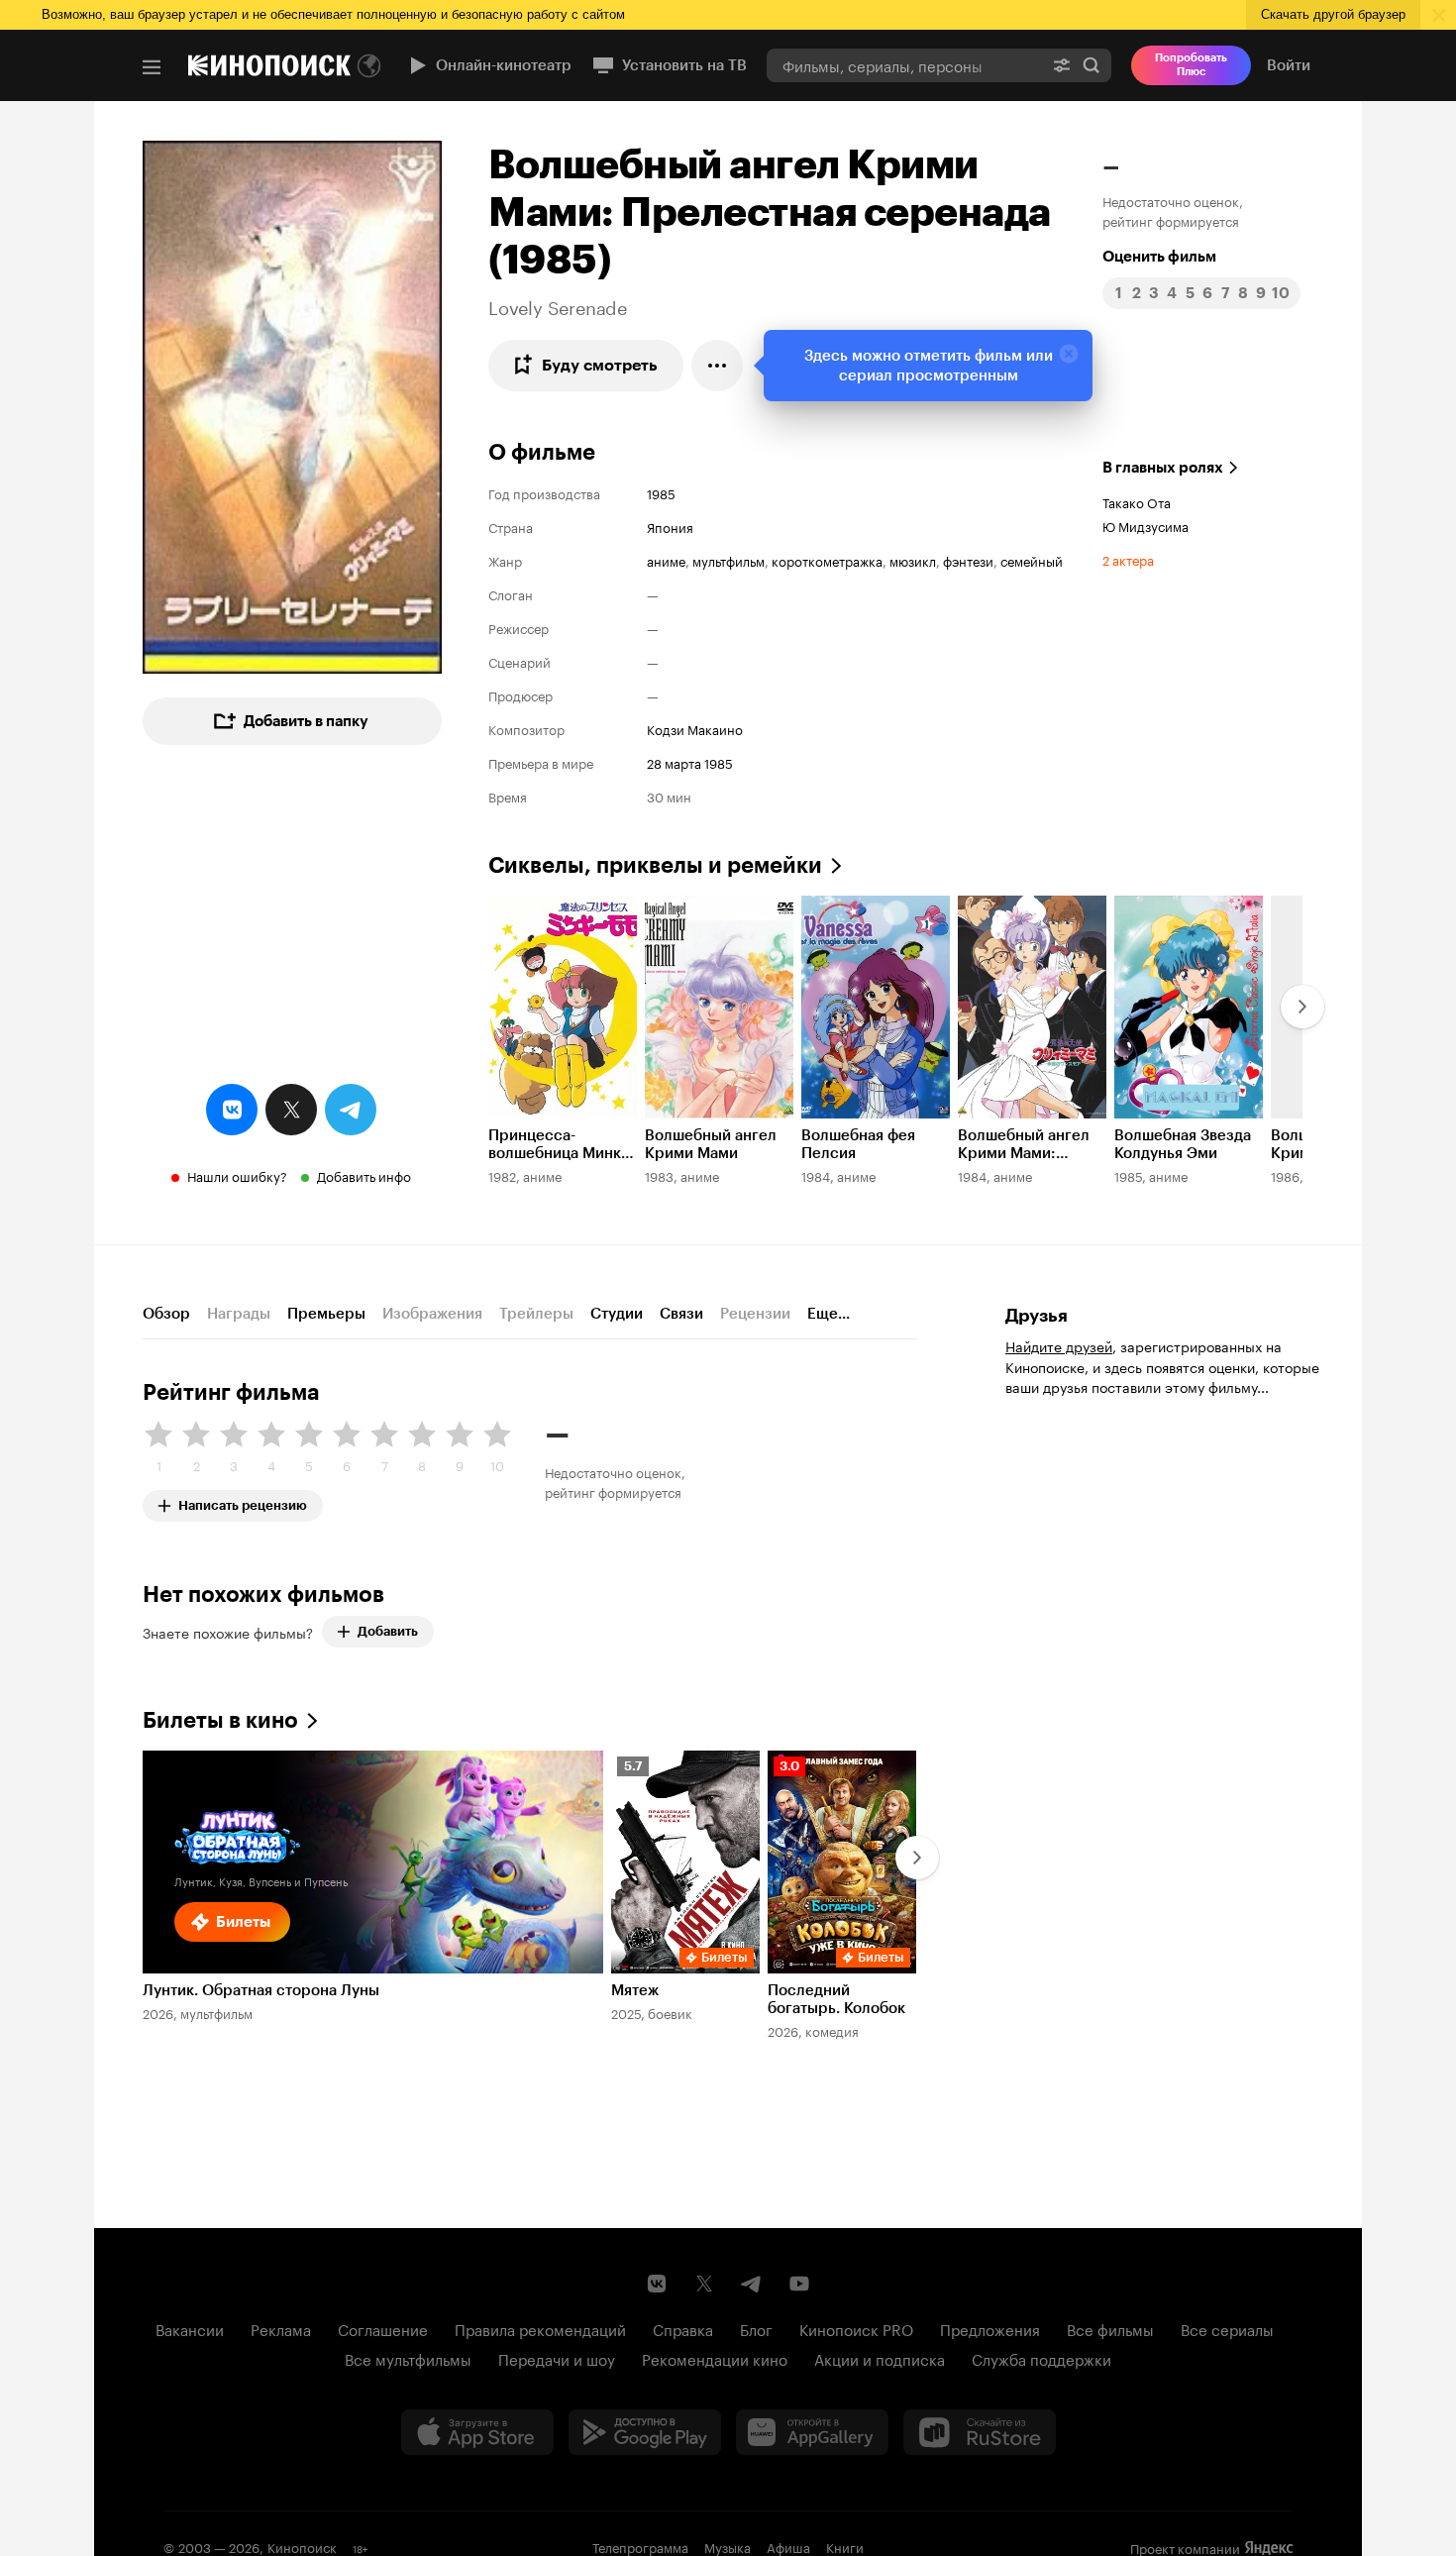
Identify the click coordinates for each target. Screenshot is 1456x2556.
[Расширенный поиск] (1062, 65)
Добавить (388, 1631)
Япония (670, 526)
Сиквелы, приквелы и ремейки (655, 865)
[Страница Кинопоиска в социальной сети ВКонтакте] (657, 2284)
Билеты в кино (220, 1720)
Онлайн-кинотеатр (504, 65)
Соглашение (383, 2328)
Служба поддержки (1041, 2358)
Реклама (281, 2328)
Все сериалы (1227, 2328)
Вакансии (190, 2328)
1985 (661, 492)
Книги (845, 2546)
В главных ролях (1163, 468)
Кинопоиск (302, 2546)
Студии (617, 1314)
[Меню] (152, 67)
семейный (1032, 560)
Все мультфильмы (408, 2358)
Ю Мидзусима (1145, 525)
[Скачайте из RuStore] (980, 2432)
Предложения (990, 2328)
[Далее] (1302, 1007)
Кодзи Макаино (695, 728)
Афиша (788, 2546)
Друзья (1037, 1316)
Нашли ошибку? (237, 1175)
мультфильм (728, 560)
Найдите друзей (1059, 1345)
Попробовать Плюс (1191, 65)
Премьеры (326, 1314)
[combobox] (904, 65)
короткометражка (827, 560)
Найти (1092, 65)
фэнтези (968, 560)
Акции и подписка (880, 2358)
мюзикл (913, 560)
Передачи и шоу (557, 2358)
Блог (756, 2328)
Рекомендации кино (715, 2358)
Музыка (728, 2546)
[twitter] (291, 1110)
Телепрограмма (640, 2546)
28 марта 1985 (690, 762)
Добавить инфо (364, 1175)
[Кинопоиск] (269, 65)
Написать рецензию (243, 1501)
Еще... (829, 1314)
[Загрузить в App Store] (477, 2432)
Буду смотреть (600, 365)
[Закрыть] (1069, 354)
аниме (666, 560)
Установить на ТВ (684, 65)
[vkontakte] (232, 1110)
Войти (1289, 65)
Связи (681, 1314)
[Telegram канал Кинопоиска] (752, 2284)
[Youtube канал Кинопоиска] (799, 2284)
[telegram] (351, 1110)
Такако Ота (1137, 501)
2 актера (1128, 559)
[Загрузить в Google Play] (645, 2432)
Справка (683, 2328)
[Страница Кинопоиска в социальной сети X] (704, 2284)
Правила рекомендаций (540, 2328)
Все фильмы (1110, 2328)
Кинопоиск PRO (856, 2328)
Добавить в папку (306, 721)
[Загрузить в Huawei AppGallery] (812, 2432)
